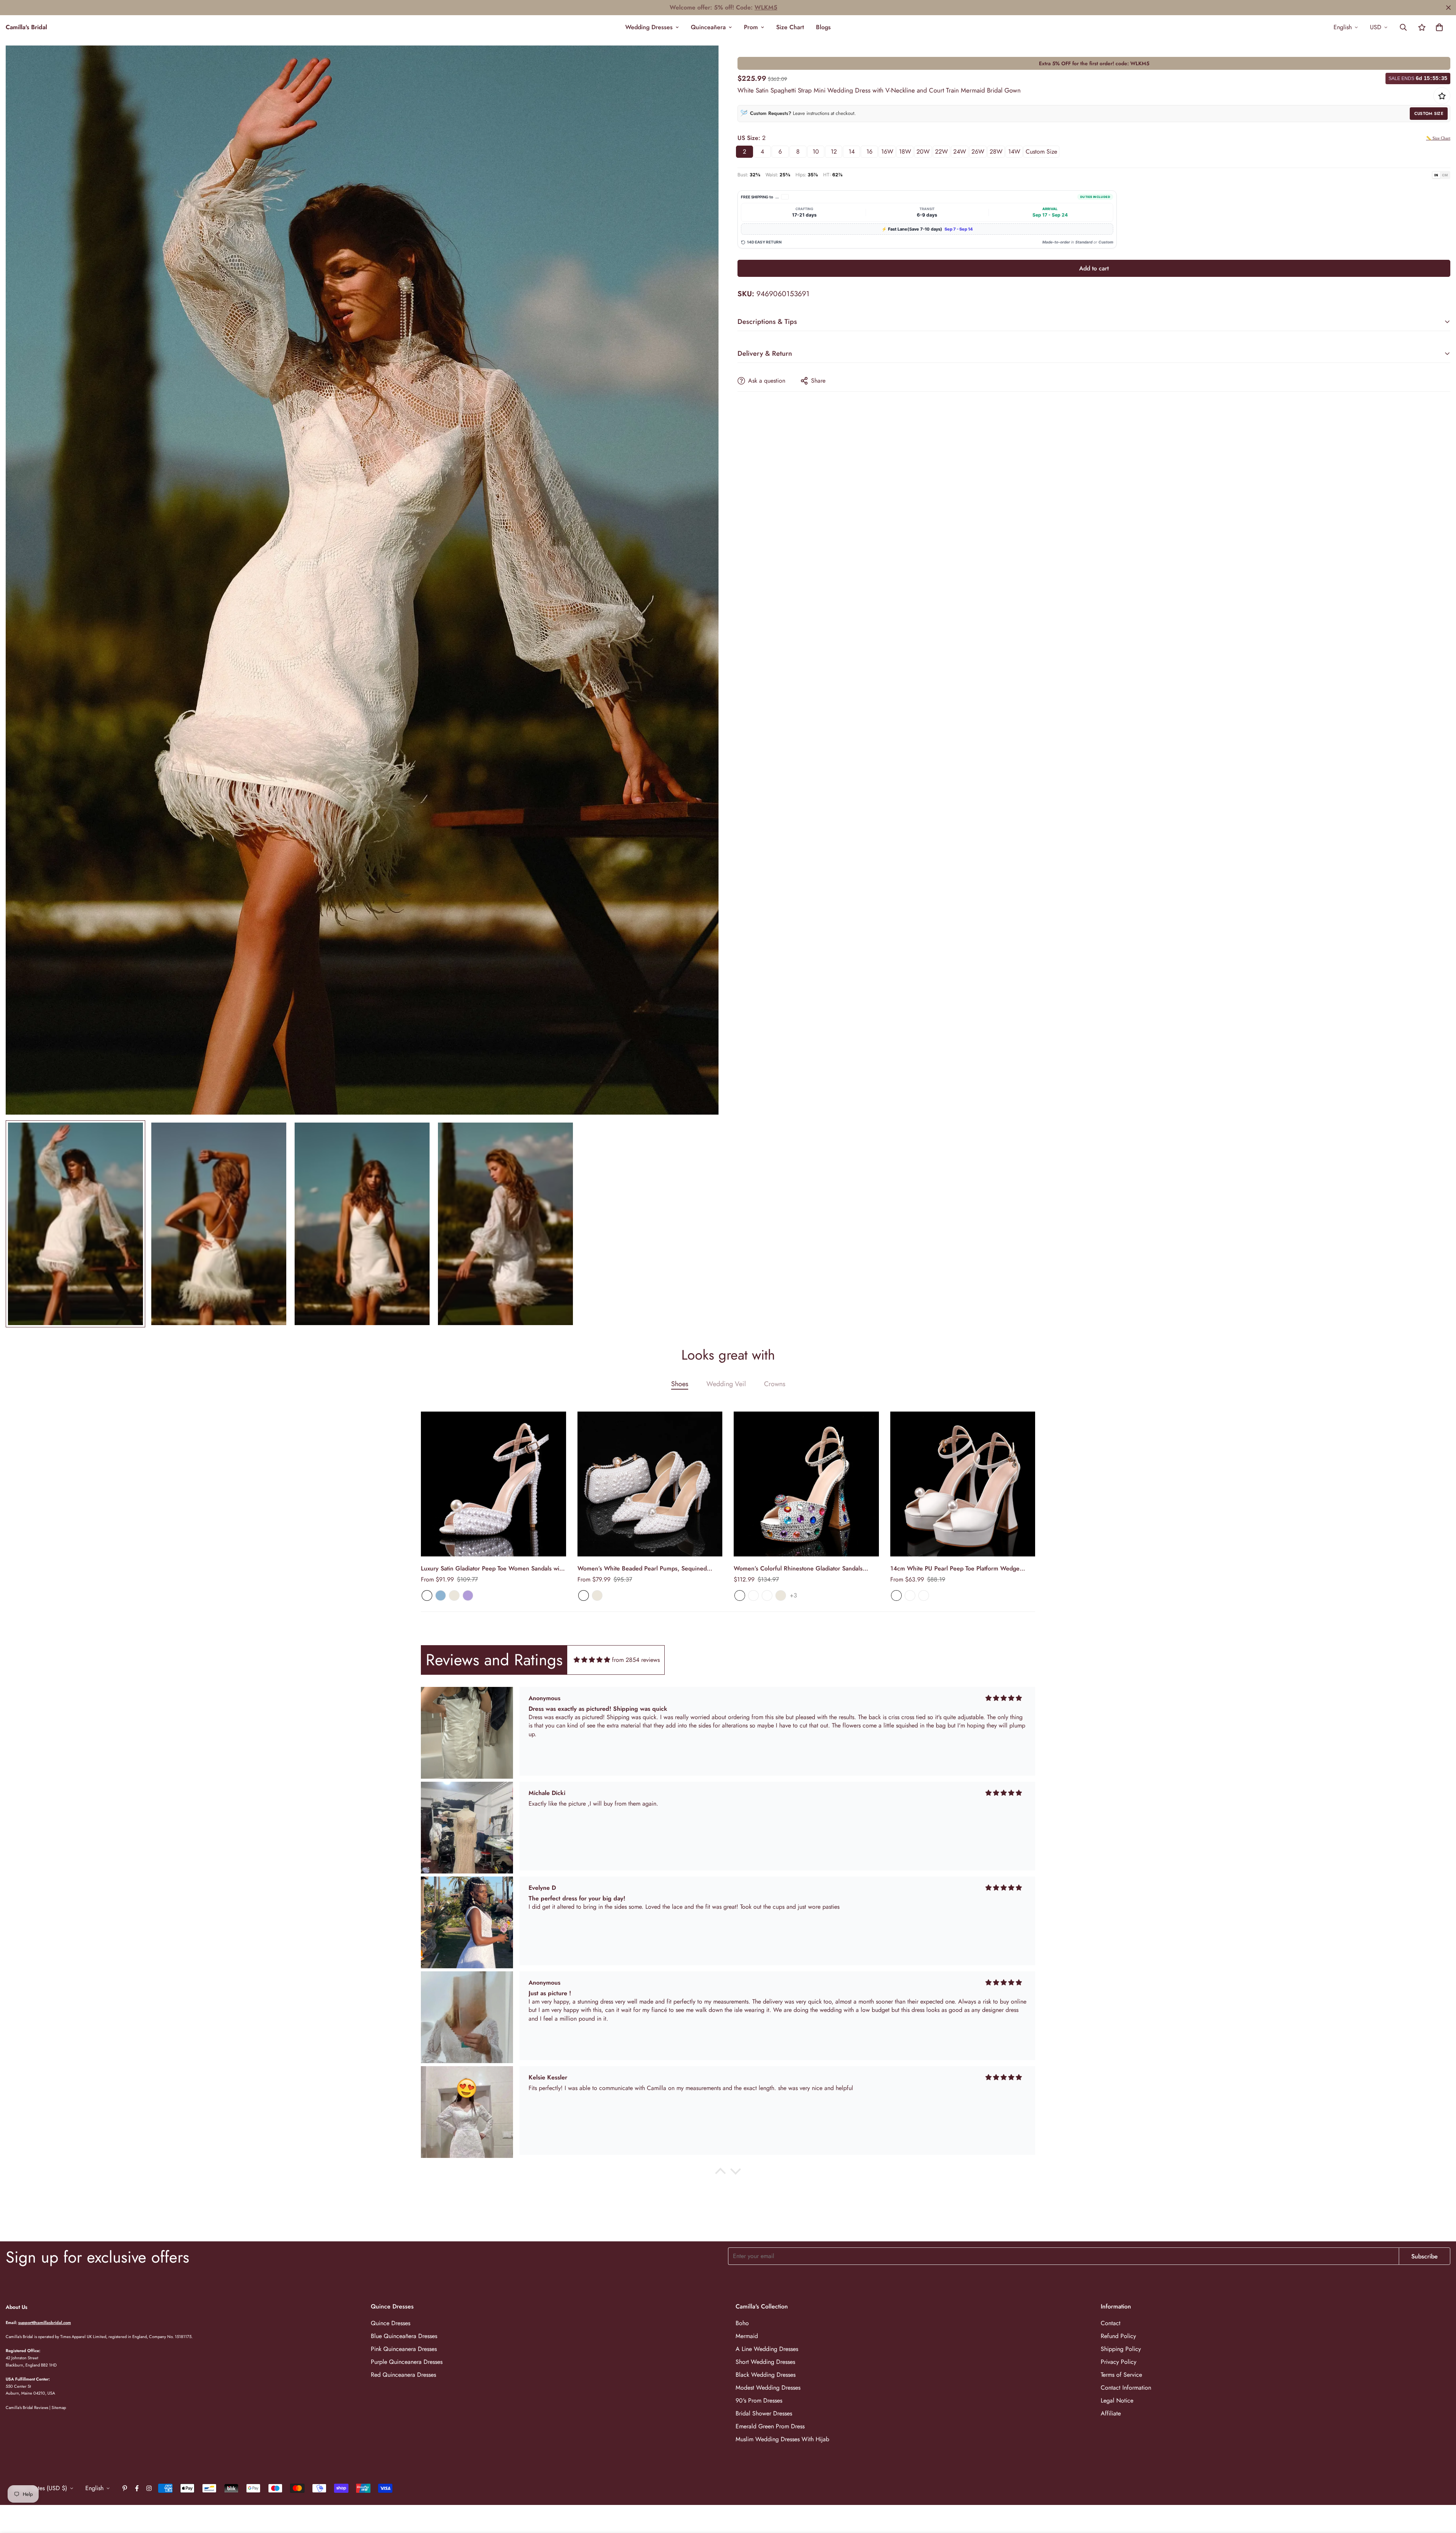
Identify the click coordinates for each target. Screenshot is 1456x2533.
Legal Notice (1117, 2400)
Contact (1111, 2323)
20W (923, 152)
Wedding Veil (726, 1384)
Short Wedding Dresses (765, 2362)
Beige (454, 1595)
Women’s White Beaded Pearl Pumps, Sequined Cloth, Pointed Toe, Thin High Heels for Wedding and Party (649, 1569)
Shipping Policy (1121, 2349)
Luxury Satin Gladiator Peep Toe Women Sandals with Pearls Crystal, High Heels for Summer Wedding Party (493, 1569)
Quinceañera (708, 27)
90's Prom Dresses (759, 2400)
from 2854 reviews (636, 1660)
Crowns (775, 1384)
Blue (441, 1595)
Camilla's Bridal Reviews (27, 2407)
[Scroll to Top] (1441, 2492)
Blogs (823, 27)
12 (834, 152)
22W (941, 152)
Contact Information (1126, 2388)
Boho (742, 2323)
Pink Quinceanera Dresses (404, 2349)
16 (869, 152)
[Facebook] (137, 2488)
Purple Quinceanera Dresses (407, 2362)
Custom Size (1429, 113)
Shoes (680, 1384)
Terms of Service (1121, 2375)
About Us (16, 2307)
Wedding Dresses (649, 27)
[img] (592, 1660)
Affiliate (1111, 2413)
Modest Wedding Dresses (768, 2388)
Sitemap (59, 2407)
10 (816, 152)
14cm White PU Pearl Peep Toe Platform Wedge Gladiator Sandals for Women (955, 1569)
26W (978, 152)
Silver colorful (753, 1595)
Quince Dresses (391, 2323)
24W (960, 152)
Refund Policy (1118, 2336)
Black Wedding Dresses (766, 2375)
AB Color (740, 1595)
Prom (751, 27)
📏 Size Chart (1438, 138)
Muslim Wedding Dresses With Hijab (782, 2439)
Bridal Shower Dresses (764, 2413)
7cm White (896, 1595)
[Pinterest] (125, 2488)
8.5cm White (910, 1595)
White (427, 1595)
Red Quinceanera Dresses (403, 2375)
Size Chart (790, 27)
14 (852, 152)
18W (905, 152)
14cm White (924, 1595)
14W (1014, 152)
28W (996, 152)
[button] (1439, 27)
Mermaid (747, 2336)
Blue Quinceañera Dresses (404, 2336)
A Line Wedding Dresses (767, 2349)
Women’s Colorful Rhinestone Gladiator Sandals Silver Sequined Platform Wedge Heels (798, 1569)
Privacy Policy (1119, 2362)
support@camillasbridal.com (45, 2323)
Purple (468, 1595)
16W (887, 152)
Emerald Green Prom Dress (770, 2426)
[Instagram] (149, 2488)
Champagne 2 (767, 1595)
